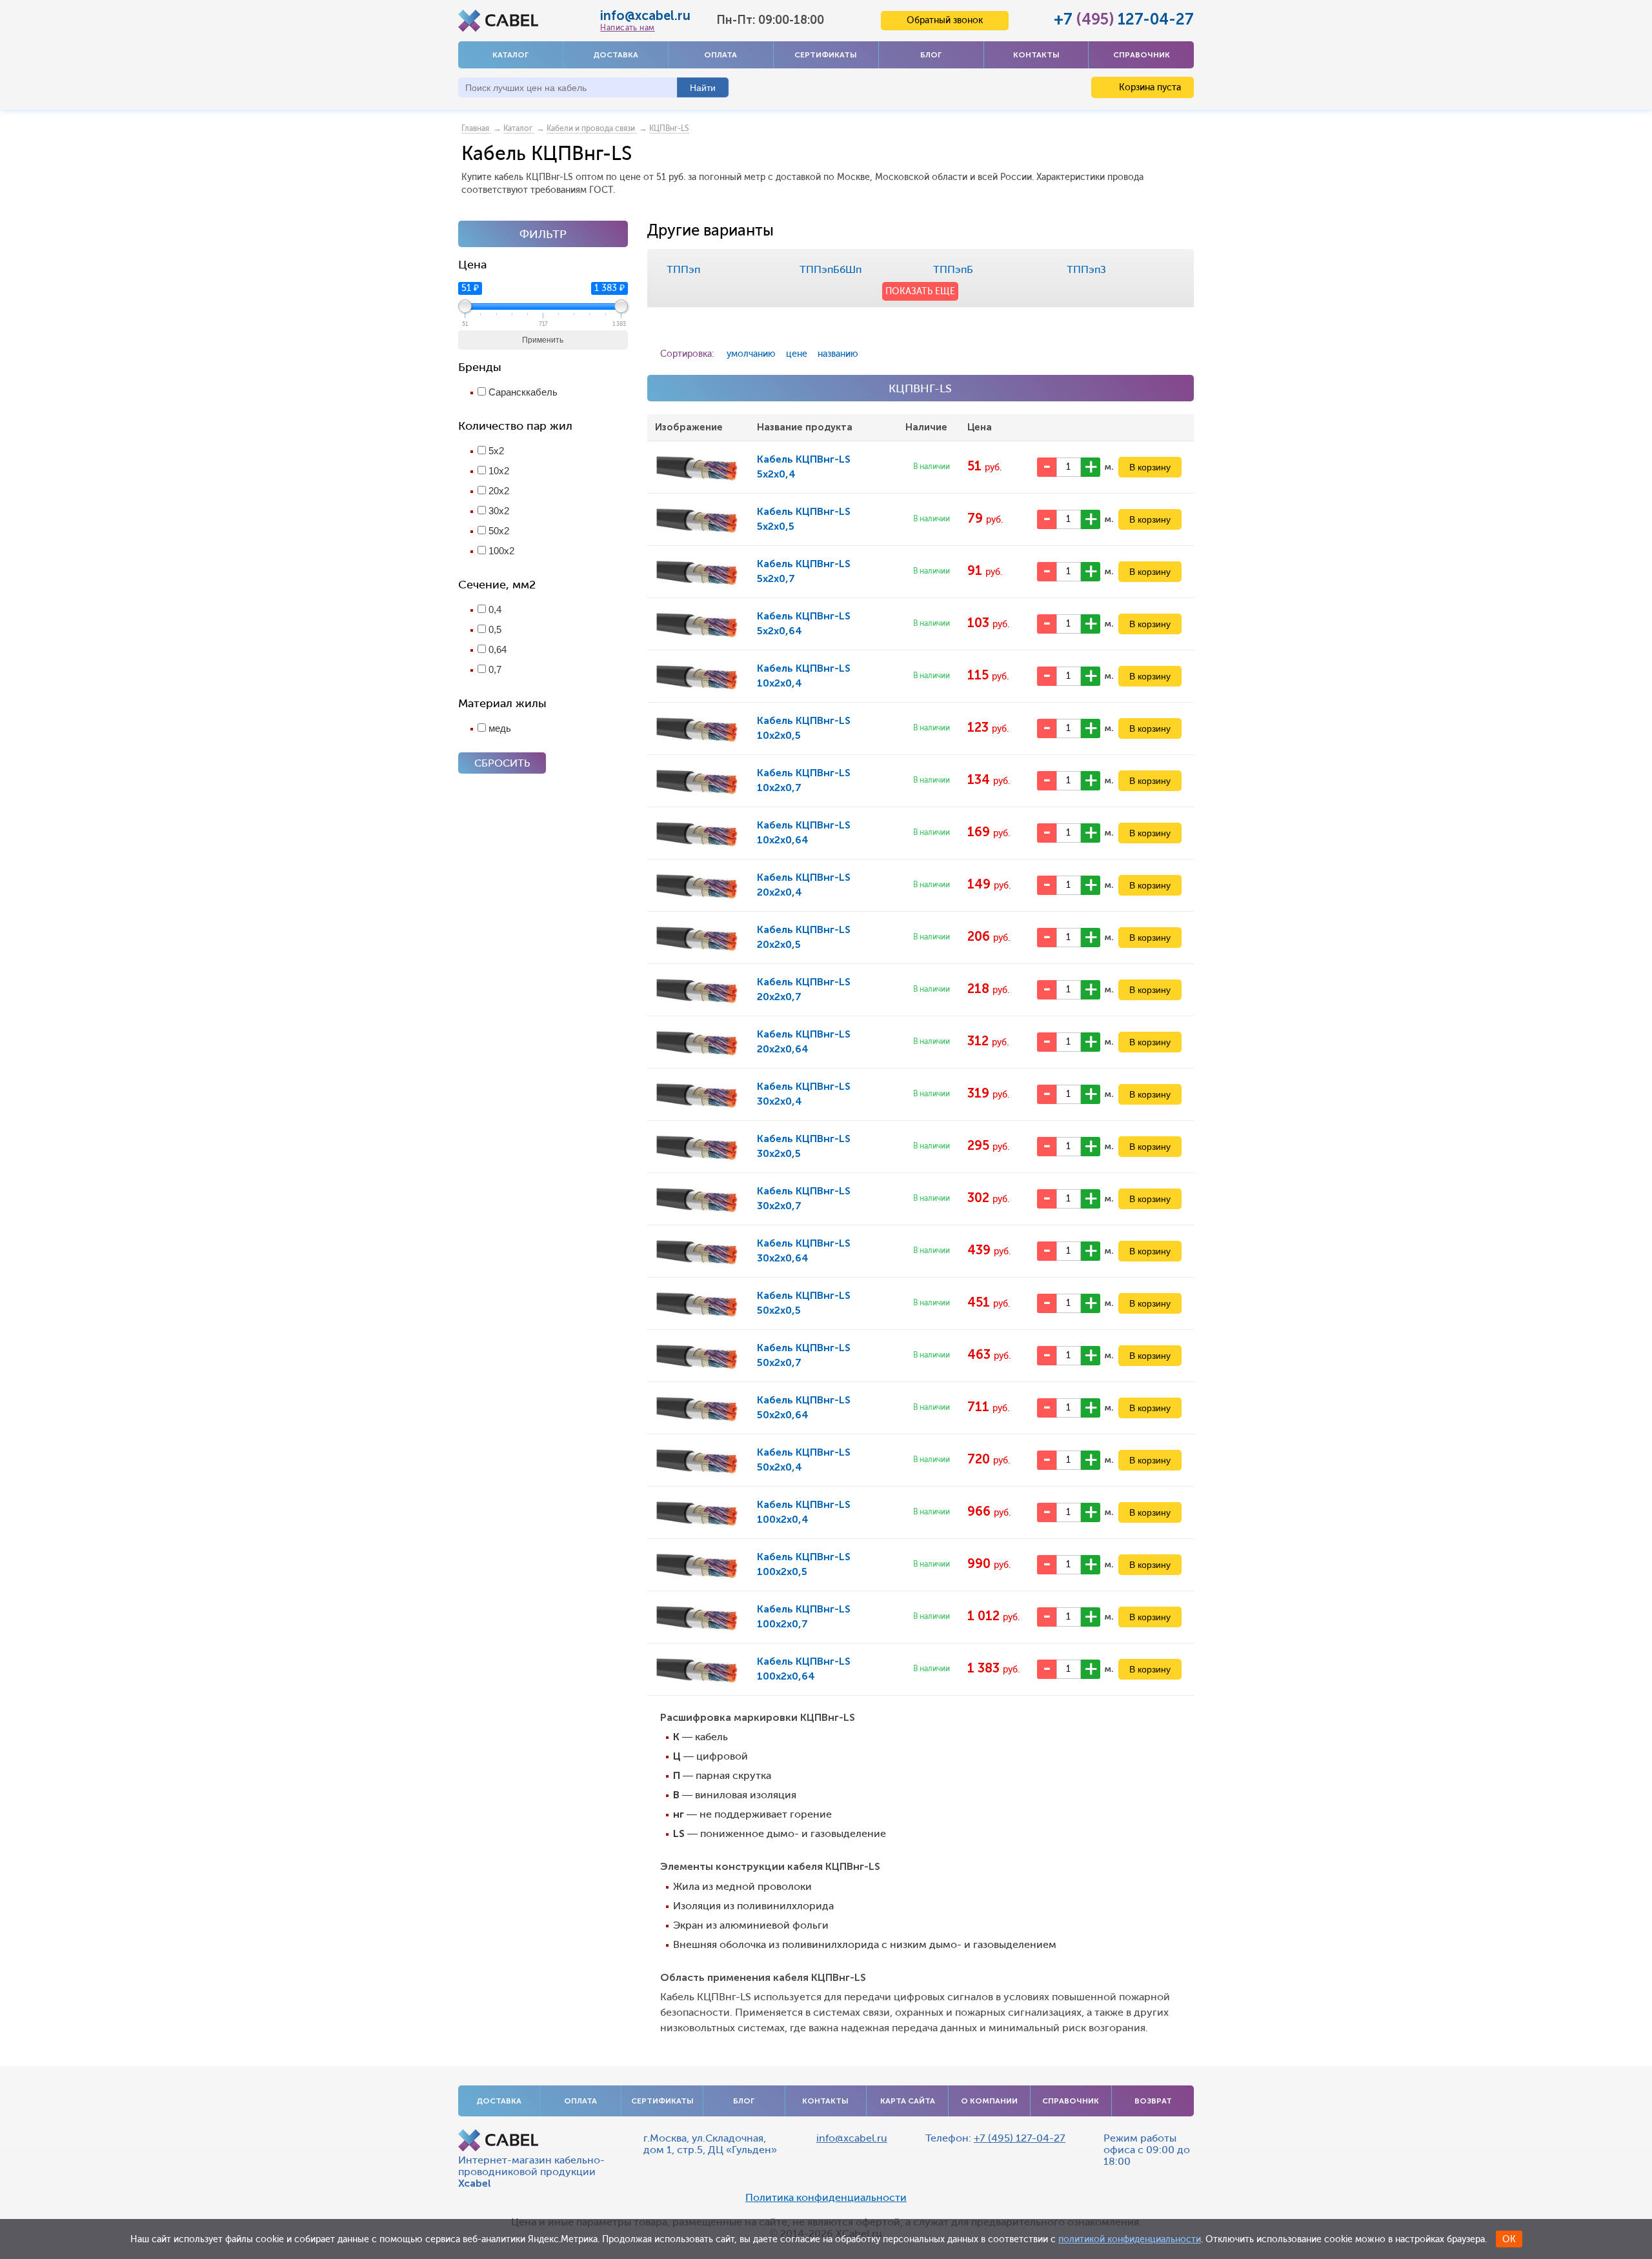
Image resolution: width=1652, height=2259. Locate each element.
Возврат (1153, 2101)
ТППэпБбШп (831, 269)
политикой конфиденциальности (1130, 2239)
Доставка (616, 55)
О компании (989, 2101)
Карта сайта (908, 2101)
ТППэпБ (953, 269)
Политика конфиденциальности (826, 2198)
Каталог (510, 55)
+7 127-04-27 (1124, 19)
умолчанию (751, 354)
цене (797, 354)
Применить (543, 340)
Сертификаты (826, 55)
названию (838, 354)
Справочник (1142, 55)
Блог (931, 55)
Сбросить (502, 763)
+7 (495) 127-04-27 (1020, 2138)
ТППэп (683, 269)
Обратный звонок (945, 20)
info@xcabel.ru (645, 15)
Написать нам (627, 28)
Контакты (1036, 55)
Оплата (720, 55)
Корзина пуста (1149, 87)
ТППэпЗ (1086, 269)
